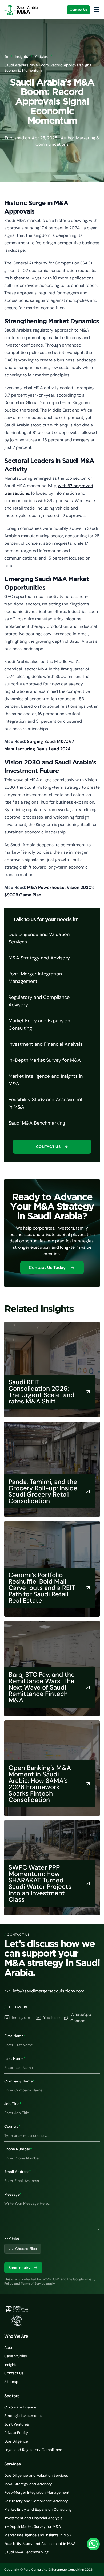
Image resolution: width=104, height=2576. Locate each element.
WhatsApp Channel (81, 2018)
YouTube (51, 2018)
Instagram (22, 2018)
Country (12, 2126)
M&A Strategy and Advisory (28, 2484)
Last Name (15, 2058)
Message (13, 2194)
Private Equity (16, 2433)
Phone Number (18, 2149)
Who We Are (16, 2336)
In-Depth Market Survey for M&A (33, 2526)
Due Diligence (16, 2441)
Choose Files (26, 2249)
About (9, 2347)
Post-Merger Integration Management (37, 2492)
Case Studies (16, 2356)
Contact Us (78, 10)
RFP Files (12, 2238)
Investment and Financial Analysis (33, 2518)
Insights (21, 56)
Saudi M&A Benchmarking (26, 2552)
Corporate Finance (20, 2407)
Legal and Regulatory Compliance (33, 2450)
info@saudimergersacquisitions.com (49, 1991)
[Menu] (97, 10)
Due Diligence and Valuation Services (36, 2475)
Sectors (12, 2396)
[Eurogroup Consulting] (21, 10)
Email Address (18, 2172)
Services (13, 2464)
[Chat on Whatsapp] (93, 2544)
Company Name (19, 2081)
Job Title (13, 2104)
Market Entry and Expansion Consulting (38, 2509)
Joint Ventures (17, 2424)
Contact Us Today (47, 1267)
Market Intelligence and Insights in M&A (38, 2535)
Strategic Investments (23, 2416)
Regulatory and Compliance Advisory (36, 2501)
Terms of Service (33, 2284)
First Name (15, 2036)
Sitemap (11, 2382)
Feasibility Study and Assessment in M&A (40, 2544)
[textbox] (52, 2214)
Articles (41, 56)
